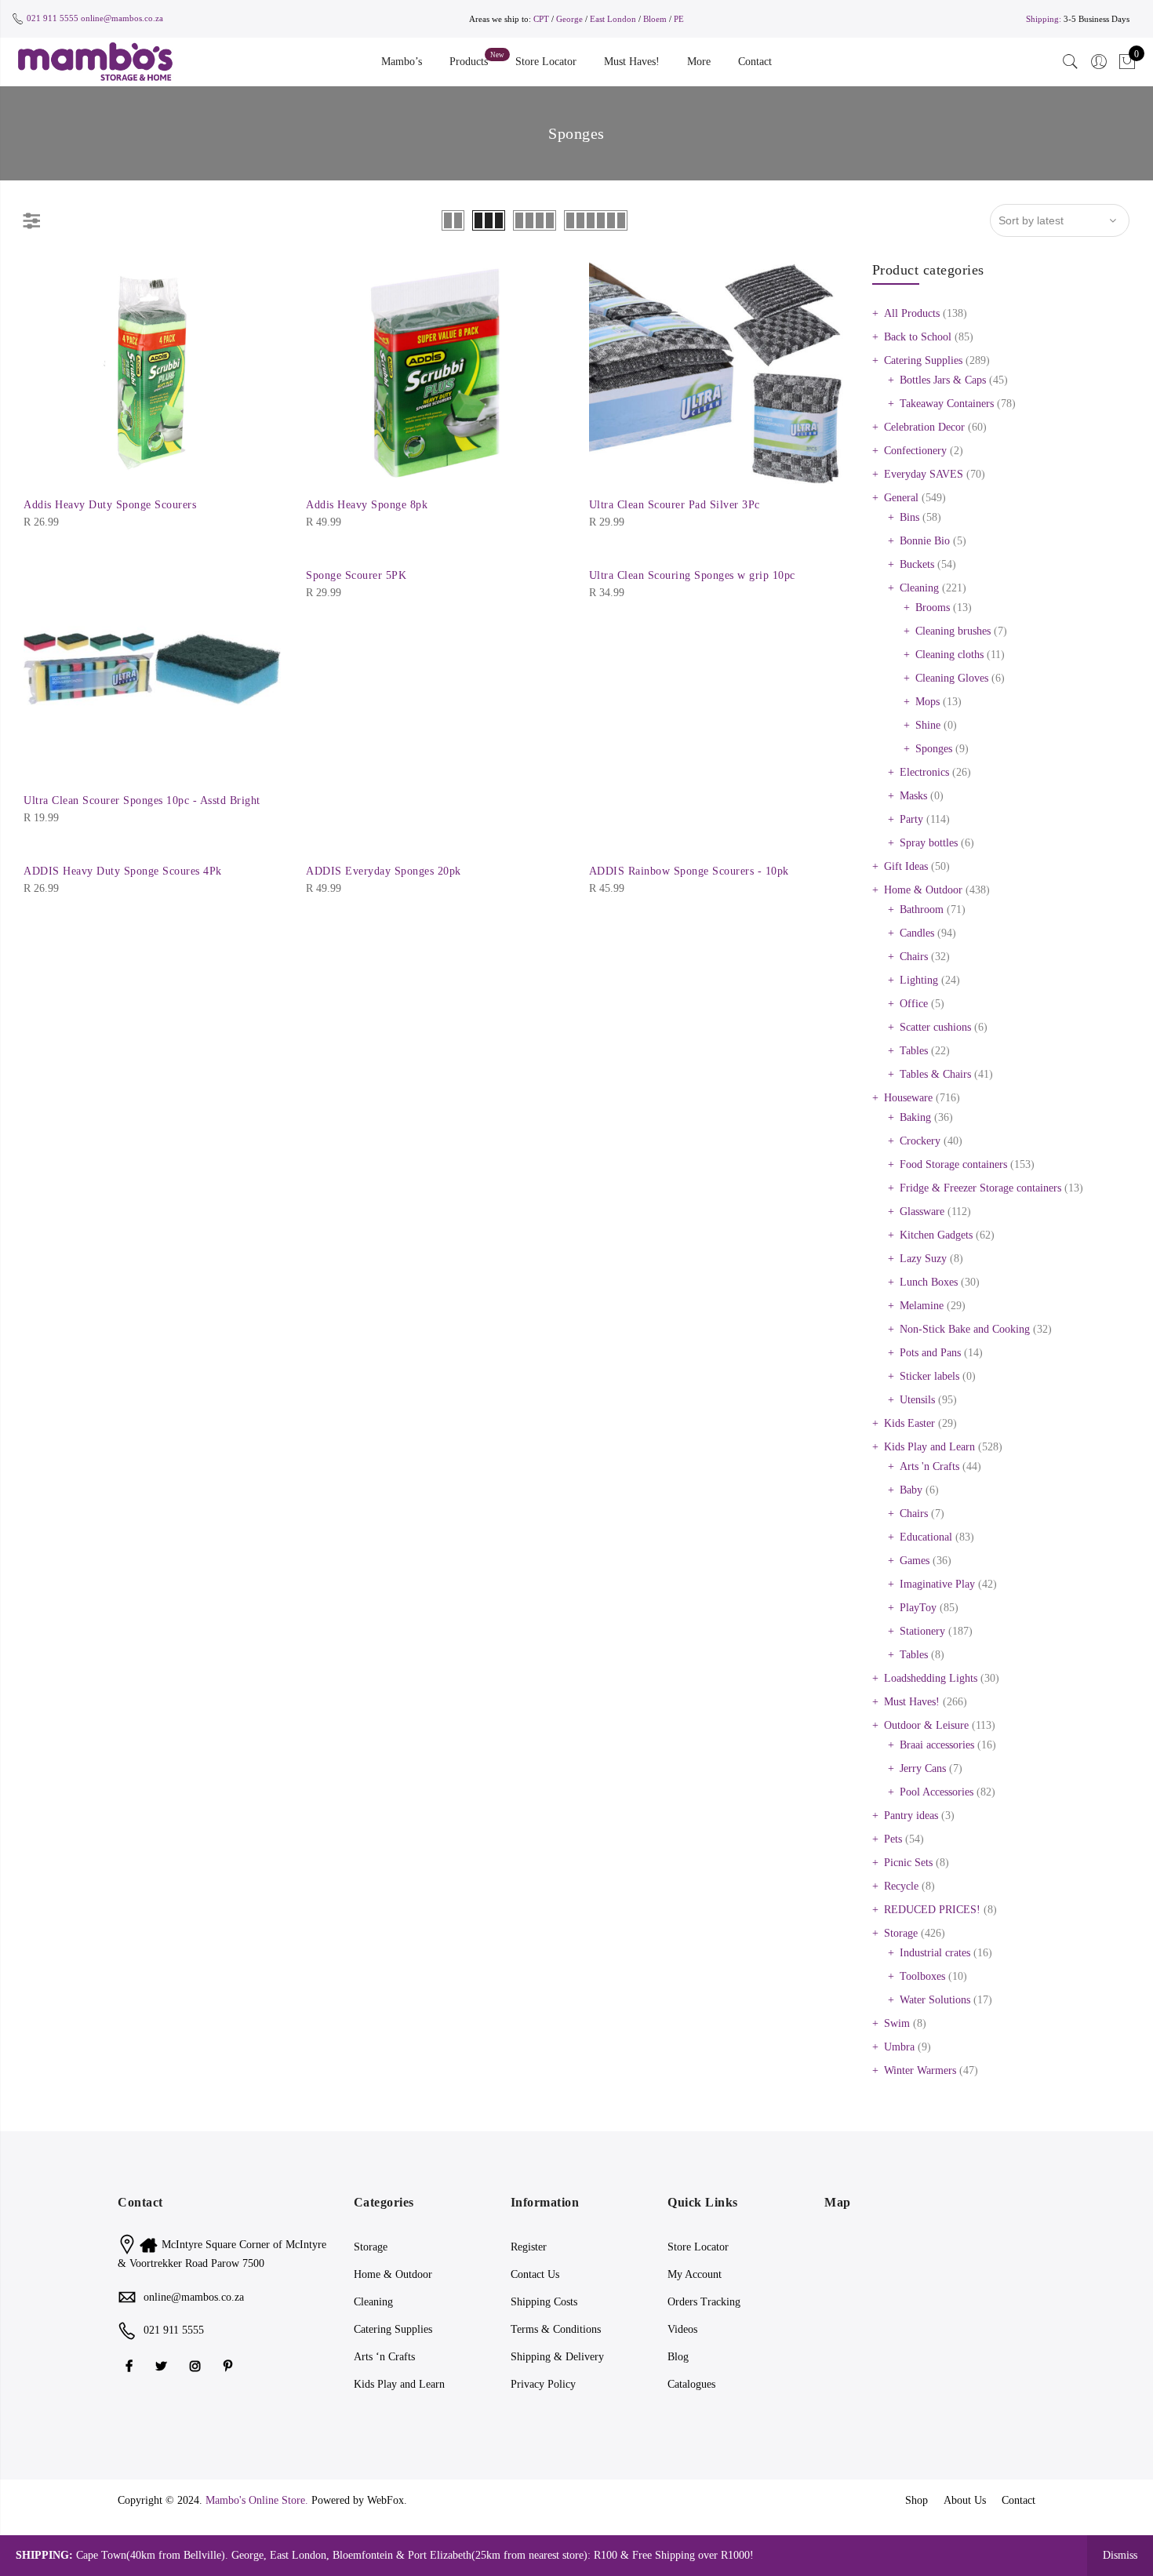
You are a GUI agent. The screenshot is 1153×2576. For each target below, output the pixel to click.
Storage (901, 1933)
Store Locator (546, 62)
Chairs (914, 957)
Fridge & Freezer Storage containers (980, 1188)
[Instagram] (197, 2365)
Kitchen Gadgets (936, 1235)
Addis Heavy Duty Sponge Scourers (110, 505)
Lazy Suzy (923, 1259)
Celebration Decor (924, 427)
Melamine (922, 1306)
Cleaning (919, 588)
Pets (893, 1839)
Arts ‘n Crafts (384, 2357)
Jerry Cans (923, 1768)
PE (679, 19)
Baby (911, 1490)
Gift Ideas (906, 866)
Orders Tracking (704, 2302)
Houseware (908, 1098)
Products (469, 62)
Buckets (917, 564)
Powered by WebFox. (359, 2500)
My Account (695, 2274)
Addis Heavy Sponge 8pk (367, 505)
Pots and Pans (930, 1353)
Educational (926, 1537)
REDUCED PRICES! (932, 1910)
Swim (897, 2023)
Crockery (920, 1141)
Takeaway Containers (947, 404)
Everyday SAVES (924, 474)
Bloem (656, 19)
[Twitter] (163, 2365)
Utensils (917, 1400)
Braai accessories (937, 1745)
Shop (917, 2500)
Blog (678, 2357)
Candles (917, 933)
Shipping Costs (544, 2302)
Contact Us (535, 2274)
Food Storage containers (953, 1164)
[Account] (1099, 62)
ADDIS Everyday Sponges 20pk (384, 871)
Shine (928, 725)
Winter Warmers (920, 2070)
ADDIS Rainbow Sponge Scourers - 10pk (689, 871)
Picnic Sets (908, 1863)
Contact (755, 62)
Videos (682, 2329)
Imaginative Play (937, 1584)
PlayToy (918, 1608)
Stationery (922, 1631)
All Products (912, 313)
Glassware (922, 1212)
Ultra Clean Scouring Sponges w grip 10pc (692, 575)
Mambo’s (402, 62)
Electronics (924, 772)
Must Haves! (632, 62)
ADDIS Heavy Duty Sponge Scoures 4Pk (123, 871)
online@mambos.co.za (122, 18)
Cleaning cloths (949, 655)
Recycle (901, 1886)
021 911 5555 (53, 18)
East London (614, 19)
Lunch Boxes (929, 1282)
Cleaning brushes (953, 631)
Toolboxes (922, 1976)
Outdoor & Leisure (926, 1725)
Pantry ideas (911, 1816)
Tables (914, 1051)
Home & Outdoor (923, 890)
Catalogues (691, 2384)
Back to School (918, 337)
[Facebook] (131, 2365)
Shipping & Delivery (557, 2357)
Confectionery (915, 451)
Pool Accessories (937, 1792)
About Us (965, 2500)
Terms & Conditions (556, 2329)
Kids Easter (909, 1423)
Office (914, 1004)
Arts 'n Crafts (929, 1466)
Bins (909, 517)
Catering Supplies (923, 360)
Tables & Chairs (935, 1074)
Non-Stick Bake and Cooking (965, 1329)
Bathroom (922, 910)
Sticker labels (929, 1376)
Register (529, 2247)
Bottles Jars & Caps (943, 380)
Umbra (899, 2047)
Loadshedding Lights (931, 1678)
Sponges (934, 749)
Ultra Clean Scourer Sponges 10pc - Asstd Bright (142, 800)
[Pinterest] (230, 2365)
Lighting (919, 980)
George (569, 19)
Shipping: (1044, 19)
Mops (927, 702)
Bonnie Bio (925, 541)
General (901, 498)
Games (915, 1561)
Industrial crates (935, 1953)
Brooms (933, 608)
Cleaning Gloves (952, 678)
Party (911, 819)
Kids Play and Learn (929, 1447)
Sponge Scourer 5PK (356, 575)
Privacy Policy (543, 2384)
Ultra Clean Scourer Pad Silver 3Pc (675, 505)
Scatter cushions (935, 1027)
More (699, 62)
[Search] (1071, 62)
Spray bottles (929, 843)
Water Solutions (935, 2000)
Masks (913, 796)
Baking (915, 1117)
